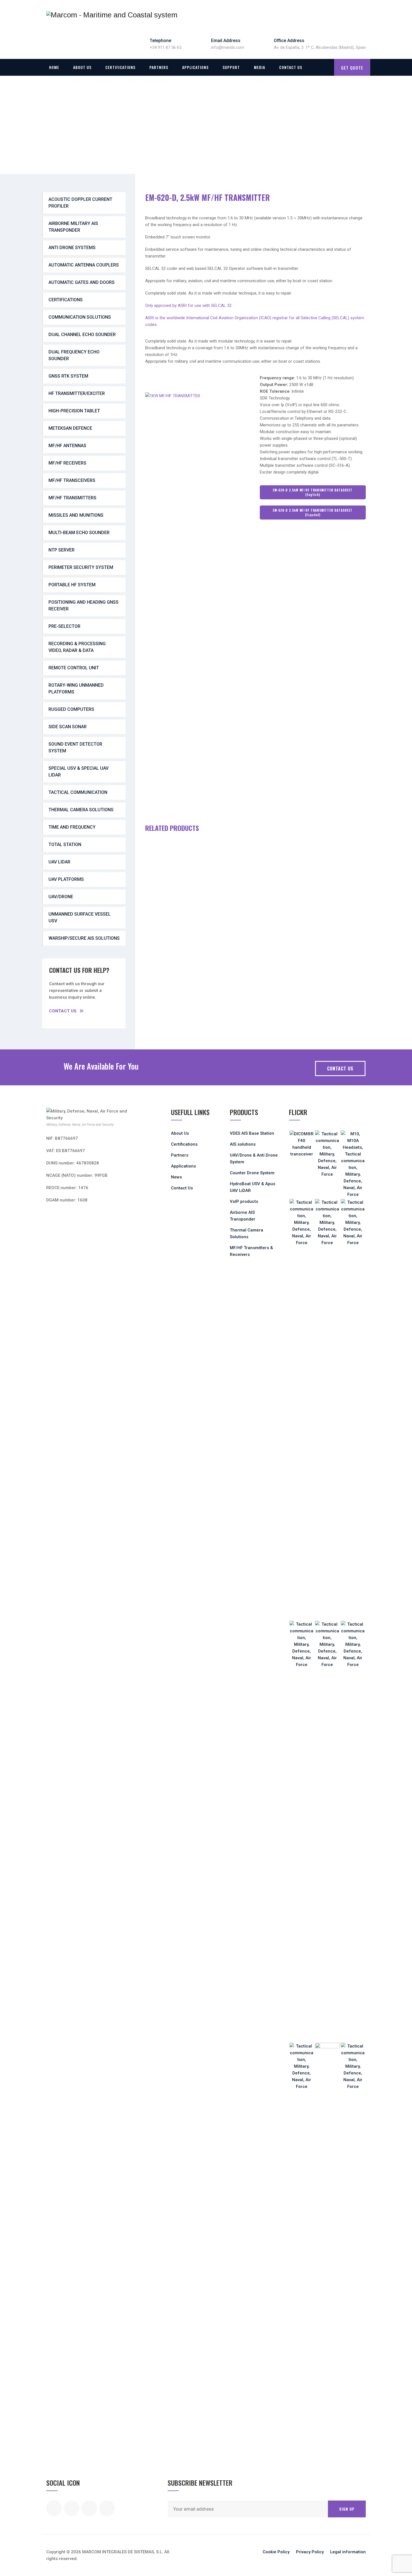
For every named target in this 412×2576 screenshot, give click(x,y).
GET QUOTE (352, 68)
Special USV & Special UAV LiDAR (78, 772)
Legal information (348, 2552)
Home (54, 67)
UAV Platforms (66, 879)
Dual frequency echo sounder (74, 355)
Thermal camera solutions (81, 810)
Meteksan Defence (70, 428)
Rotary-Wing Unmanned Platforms (76, 689)
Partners (159, 67)
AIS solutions (243, 1144)
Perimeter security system (81, 567)
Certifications (120, 67)
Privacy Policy (310, 2552)
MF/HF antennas (67, 446)
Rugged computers (71, 709)
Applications (195, 67)
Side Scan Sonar (68, 727)
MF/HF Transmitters (72, 498)
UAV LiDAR (59, 862)
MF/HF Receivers (67, 463)
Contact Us (291, 67)
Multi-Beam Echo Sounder (79, 533)
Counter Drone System (252, 1173)
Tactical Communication (78, 792)
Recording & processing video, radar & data (77, 647)
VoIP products (244, 1201)
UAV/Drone (61, 897)
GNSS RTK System (68, 376)
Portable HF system (72, 585)
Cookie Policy (276, 2552)
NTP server (62, 550)
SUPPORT (231, 67)
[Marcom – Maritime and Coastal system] (112, 15)
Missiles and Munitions (76, 515)
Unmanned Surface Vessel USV (80, 917)
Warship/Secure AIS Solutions (84, 938)
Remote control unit (74, 668)
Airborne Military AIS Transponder (73, 227)
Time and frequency (72, 827)
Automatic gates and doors (82, 282)
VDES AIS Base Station (252, 1133)
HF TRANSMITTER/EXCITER (77, 393)
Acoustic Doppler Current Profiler (80, 203)
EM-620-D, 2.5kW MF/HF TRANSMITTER (208, 197)
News (176, 1177)
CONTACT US (340, 1068)
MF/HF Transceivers (72, 480)
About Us (82, 67)
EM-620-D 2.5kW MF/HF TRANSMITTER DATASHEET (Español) (313, 513)
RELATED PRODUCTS (172, 828)
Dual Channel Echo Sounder (82, 335)
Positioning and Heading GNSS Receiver (84, 605)
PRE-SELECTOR (64, 626)
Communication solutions (80, 317)
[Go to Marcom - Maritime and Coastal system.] (48, 134)
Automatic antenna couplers (84, 265)
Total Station (65, 845)
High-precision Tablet (74, 411)
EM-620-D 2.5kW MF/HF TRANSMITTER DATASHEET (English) (313, 492)
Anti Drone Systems (72, 248)
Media (260, 67)
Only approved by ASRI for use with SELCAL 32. (189, 305)
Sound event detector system (75, 747)
